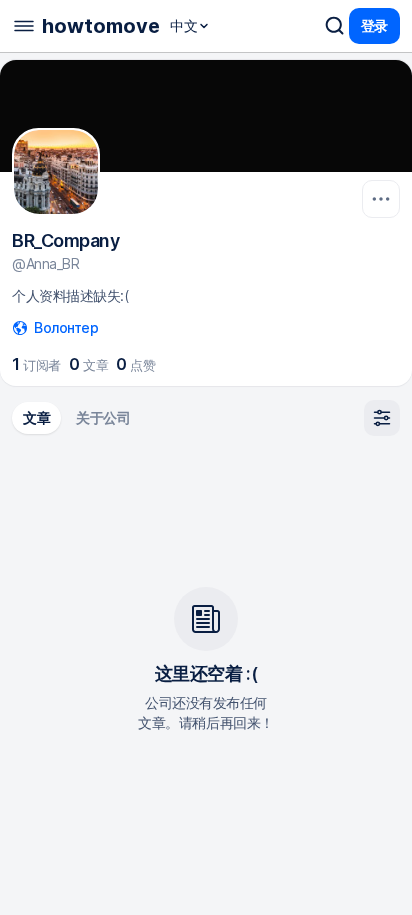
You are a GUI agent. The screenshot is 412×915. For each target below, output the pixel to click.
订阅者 (36, 364)
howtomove (101, 26)
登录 (374, 25)
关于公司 (103, 417)
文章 (36, 417)
